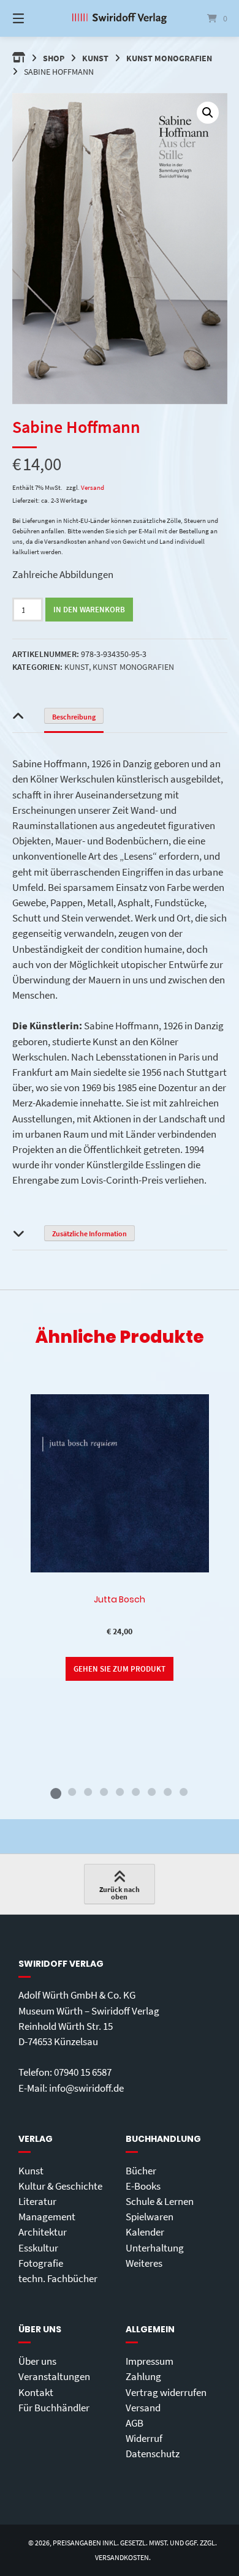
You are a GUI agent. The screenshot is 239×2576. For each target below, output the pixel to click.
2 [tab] (72, 1792)
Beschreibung (74, 717)
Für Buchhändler (54, 2408)
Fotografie (41, 2263)
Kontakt (36, 2392)
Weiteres (144, 2263)
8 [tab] (167, 1792)
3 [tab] (88, 1792)
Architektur (43, 2232)
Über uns (37, 2361)
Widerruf (144, 2438)
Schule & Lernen (160, 2201)
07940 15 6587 (83, 2072)
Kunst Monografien (169, 58)
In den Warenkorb (89, 610)
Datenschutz (153, 2454)
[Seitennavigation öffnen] (34, 18)
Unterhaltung (155, 2248)
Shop (54, 58)
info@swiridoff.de (86, 2088)
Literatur (37, 2201)
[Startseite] (119, 18)
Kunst (95, 58)
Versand (93, 487)
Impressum (150, 2361)
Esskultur (38, 2248)
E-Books (143, 2186)
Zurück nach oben (120, 1893)
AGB (135, 2423)
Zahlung (143, 2376)
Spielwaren (150, 2217)
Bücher (141, 2171)
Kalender (145, 2232)
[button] (208, 113)
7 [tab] (151, 1792)
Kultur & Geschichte (60, 2186)
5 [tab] (120, 1792)
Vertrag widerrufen (166, 2392)
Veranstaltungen (54, 2376)
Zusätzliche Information (89, 1234)
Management (47, 2217)
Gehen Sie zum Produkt (120, 1669)
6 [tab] (135, 1792)
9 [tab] (183, 1792)
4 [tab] (104, 1792)
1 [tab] (56, 1792)
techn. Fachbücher (58, 2278)
